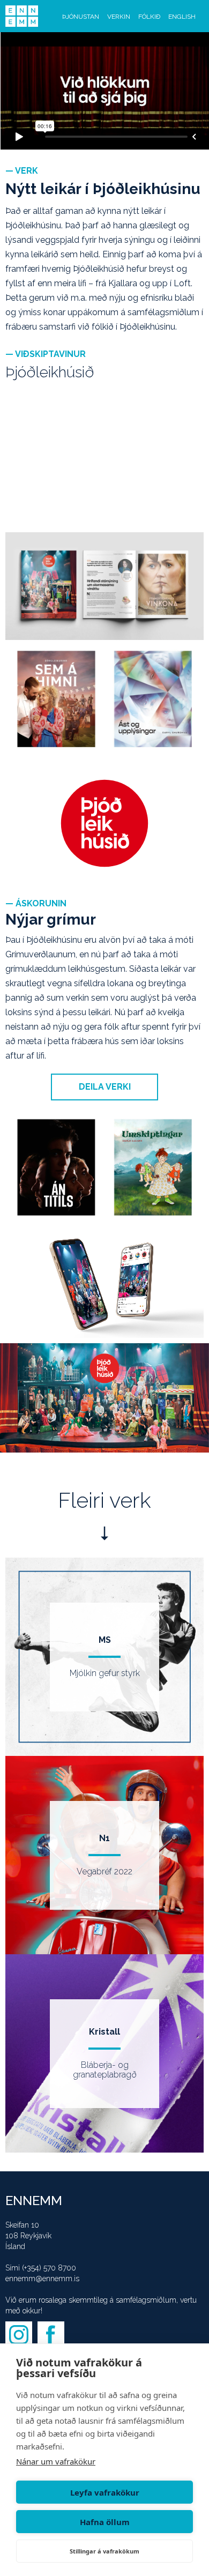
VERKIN (119, 17)
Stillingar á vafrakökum (104, 2551)
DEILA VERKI (105, 1087)
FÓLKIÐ (149, 17)
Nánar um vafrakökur (56, 2461)
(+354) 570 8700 (49, 2268)
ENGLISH (182, 17)
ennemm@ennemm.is (42, 2279)
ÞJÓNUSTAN (81, 17)
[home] (22, 16)
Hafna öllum (105, 2522)
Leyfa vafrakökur (105, 2492)
